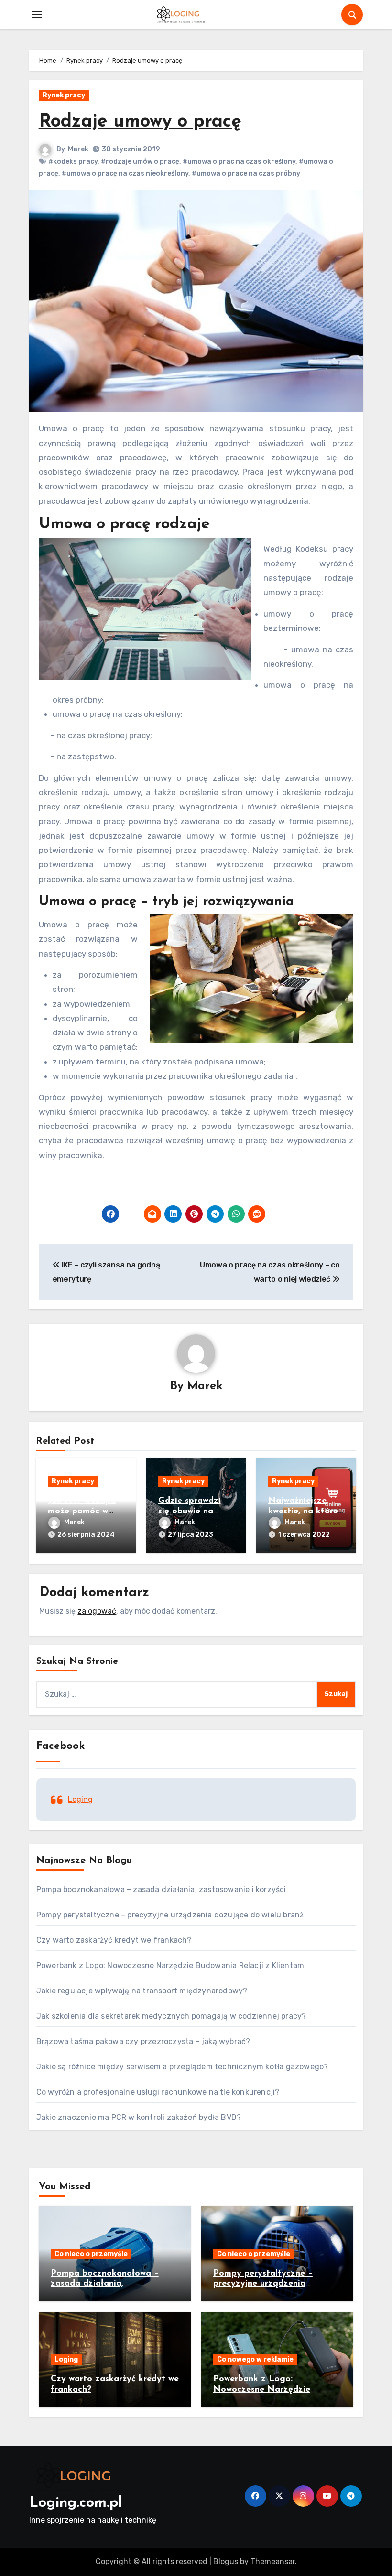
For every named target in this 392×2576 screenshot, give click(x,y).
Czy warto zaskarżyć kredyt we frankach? (114, 1940)
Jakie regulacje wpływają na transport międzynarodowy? (142, 1991)
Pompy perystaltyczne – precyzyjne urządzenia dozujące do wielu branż (170, 1915)
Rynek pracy (64, 95)
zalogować (97, 1611)
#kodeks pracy (73, 162)
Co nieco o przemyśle (91, 2254)
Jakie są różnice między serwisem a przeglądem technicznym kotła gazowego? (182, 2067)
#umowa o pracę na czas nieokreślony (125, 174)
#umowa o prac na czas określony (239, 162)
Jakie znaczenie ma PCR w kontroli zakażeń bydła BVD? (139, 2117)
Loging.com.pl (76, 2503)
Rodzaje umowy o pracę (140, 122)
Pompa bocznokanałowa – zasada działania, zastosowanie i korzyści (161, 1889)
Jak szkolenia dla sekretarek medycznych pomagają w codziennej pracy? (171, 2016)
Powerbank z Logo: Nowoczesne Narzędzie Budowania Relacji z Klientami (171, 1965)
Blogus (226, 2561)
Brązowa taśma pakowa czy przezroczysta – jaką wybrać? (143, 2041)
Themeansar (273, 2561)
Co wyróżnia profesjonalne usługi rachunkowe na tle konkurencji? (158, 2092)
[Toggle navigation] (37, 15)
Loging (80, 1799)
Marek (78, 149)
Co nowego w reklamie (255, 2359)
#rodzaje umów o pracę (140, 162)
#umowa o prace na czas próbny (246, 174)
